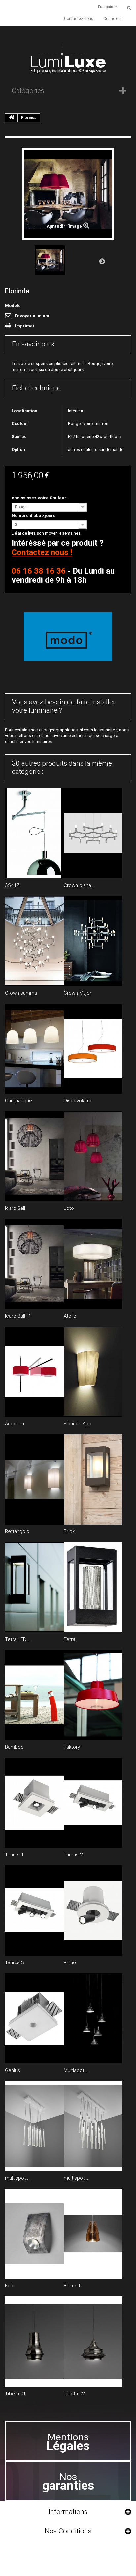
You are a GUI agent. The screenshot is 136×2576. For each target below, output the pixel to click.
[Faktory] (93, 1695)
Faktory (72, 1747)
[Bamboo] (34, 1695)
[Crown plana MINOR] (93, 833)
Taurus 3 (14, 1962)
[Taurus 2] (93, 1803)
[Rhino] (93, 1910)
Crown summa (21, 993)
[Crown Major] (93, 941)
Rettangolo (17, 1531)
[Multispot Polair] (93, 2018)
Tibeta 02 (74, 2394)
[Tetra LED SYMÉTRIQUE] (34, 1587)
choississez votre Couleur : (41, 498)
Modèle (13, 306)
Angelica (15, 1424)
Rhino (70, 1962)
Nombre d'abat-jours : (35, 515)
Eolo (10, 2286)
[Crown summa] (34, 941)
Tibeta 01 (15, 2394)
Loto (69, 1208)
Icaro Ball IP (18, 1316)
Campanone (18, 1101)
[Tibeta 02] (93, 2341)
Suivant (102, 261)
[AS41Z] (34, 833)
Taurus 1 (14, 1855)
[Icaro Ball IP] (34, 1264)
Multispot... (76, 2070)
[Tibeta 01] (34, 2341)
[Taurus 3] (34, 1910)
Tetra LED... (17, 1639)
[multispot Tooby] (34, 2126)
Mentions (68, 2442)
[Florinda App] (93, 1372)
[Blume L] (93, 2234)
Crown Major (78, 993)
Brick (69, 1531)
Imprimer (25, 326)
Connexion (113, 19)
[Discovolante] (93, 1049)
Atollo (70, 1316)
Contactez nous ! (42, 552)
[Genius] (34, 2018)
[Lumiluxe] (68, 57)
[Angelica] (34, 1372)
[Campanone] (34, 1049)
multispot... (17, 2178)
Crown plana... (79, 885)
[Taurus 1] (34, 1803)
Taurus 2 (73, 1855)
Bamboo (14, 1747)
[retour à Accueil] (12, 118)
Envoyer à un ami (33, 316)
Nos (68, 2481)
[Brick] (93, 1479)
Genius (13, 2070)
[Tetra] (93, 1587)
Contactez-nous (79, 19)
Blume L (73, 2286)
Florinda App (78, 1424)
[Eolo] (34, 2234)
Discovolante (78, 1101)
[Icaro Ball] (34, 1156)
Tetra (69, 1639)
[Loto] (93, 1156)
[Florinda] (50, 260)
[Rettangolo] (34, 1479)
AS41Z (12, 885)
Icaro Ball (15, 1208)
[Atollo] (93, 1264)
